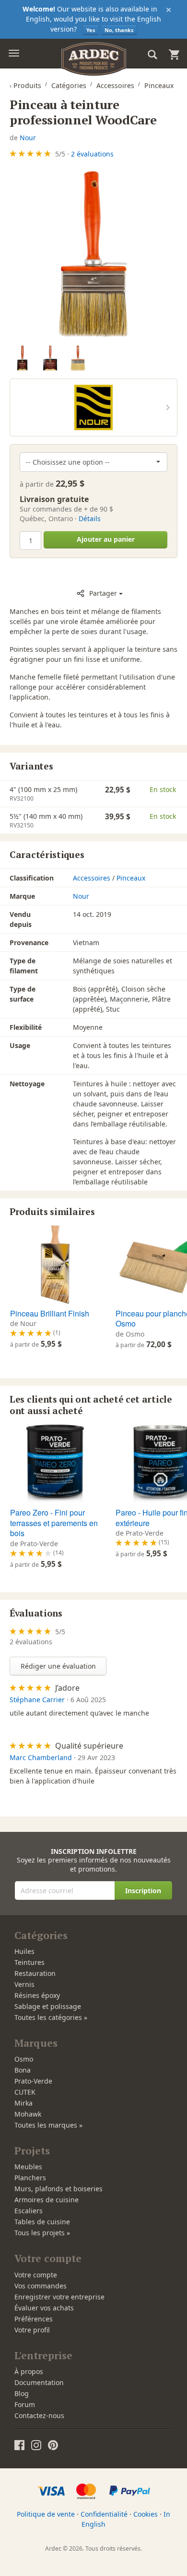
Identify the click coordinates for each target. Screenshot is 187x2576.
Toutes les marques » (48, 2125)
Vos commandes (41, 2286)
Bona (23, 2070)
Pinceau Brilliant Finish (50, 1313)
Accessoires (92, 878)
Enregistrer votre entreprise (59, 2297)
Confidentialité (104, 2514)
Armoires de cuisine (47, 2200)
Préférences (34, 2319)
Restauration (35, 1973)
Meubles (28, 2167)
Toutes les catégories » (51, 2017)
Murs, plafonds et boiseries (58, 2189)
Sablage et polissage (48, 2006)
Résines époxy (37, 1995)
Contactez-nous (39, 2415)
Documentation (39, 2382)
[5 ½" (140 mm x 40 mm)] (78, 358)
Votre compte (36, 2275)
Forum (25, 2404)
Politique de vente (46, 2514)
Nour (28, 138)
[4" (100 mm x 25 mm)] (22, 358)
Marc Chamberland (41, 1757)
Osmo (24, 2059)
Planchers (30, 2178)
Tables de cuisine (42, 2222)
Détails (90, 519)
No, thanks (119, 30)
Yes (91, 30)
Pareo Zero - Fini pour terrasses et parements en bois (54, 1523)
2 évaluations (92, 154)
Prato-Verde (33, 2081)
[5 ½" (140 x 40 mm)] (50, 358)
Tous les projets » (42, 2233)
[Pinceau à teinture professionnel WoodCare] (93, 254)
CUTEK (25, 2092)
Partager (103, 593)
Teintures (29, 1962)
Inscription (143, 1890)
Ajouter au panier (106, 539)
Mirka (23, 2103)
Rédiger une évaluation (58, 1666)
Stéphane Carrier (37, 1700)
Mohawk (28, 2114)
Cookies (146, 2514)
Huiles (24, 1951)
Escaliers (29, 2211)
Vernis (24, 1984)
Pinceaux (131, 878)
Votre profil (32, 2330)
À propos (29, 2371)
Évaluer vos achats (44, 2308)
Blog (22, 2393)
